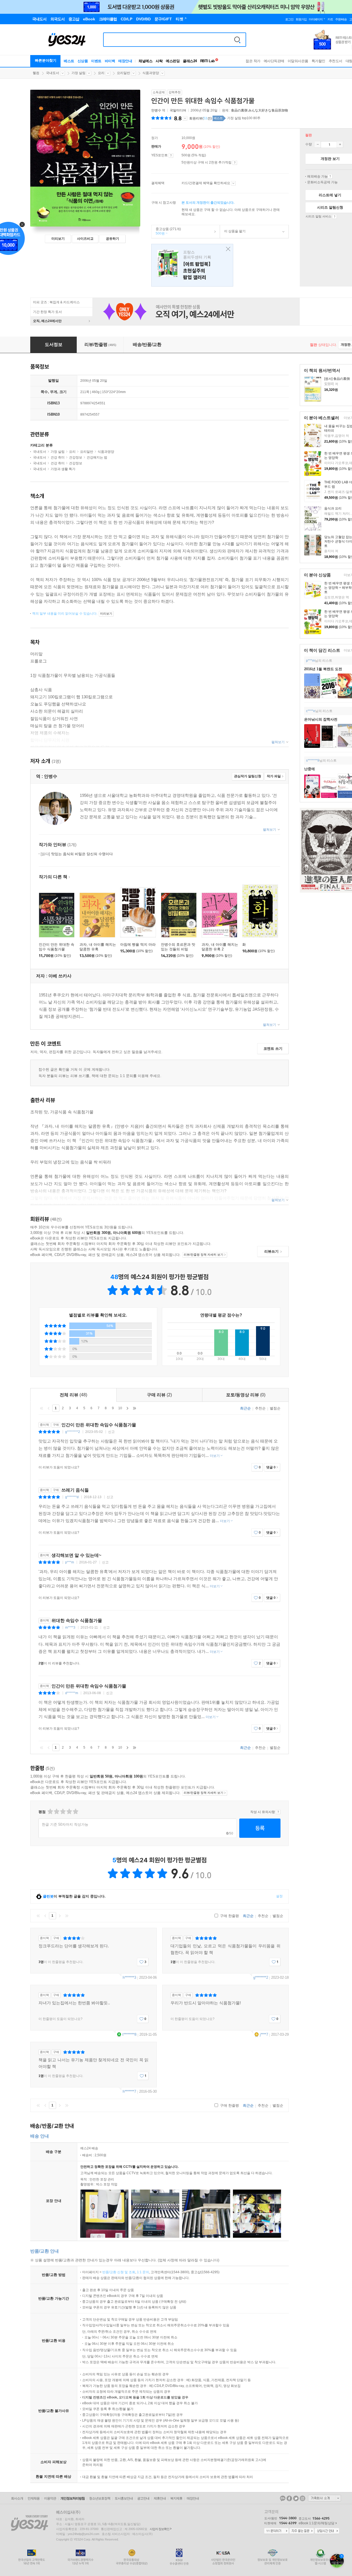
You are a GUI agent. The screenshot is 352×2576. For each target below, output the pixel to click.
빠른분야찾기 (46, 60)
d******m (72, 1693)
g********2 (73, 1432)
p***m (310, 661)
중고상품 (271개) (166, 231)
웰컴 (36, 73)
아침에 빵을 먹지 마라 (138, 944)
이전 (49, 1408)
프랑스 (192, 265)
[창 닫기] (227, 249)
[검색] (237, 40)
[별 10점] (75, 1812)
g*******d (72, 1497)
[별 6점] (63, 1812)
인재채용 (34, 2498)
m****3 (70, 1628)
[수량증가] (340, 145)
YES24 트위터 (296, 2498)
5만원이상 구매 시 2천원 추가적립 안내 (235, 163)
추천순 (260, 1408)
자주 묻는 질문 (302, 2531)
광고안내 (143, 2498)
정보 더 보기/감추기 (185, 118)
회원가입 (301, 19)
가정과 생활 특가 (63, 469)
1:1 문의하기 (276, 2531)
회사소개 (17, 2498)
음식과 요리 (333, 508)
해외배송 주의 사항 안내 (330, 176)
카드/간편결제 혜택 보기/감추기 (233, 183)
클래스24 (190, 61)
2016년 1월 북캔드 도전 (323, 669)
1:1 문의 (143, 2272)
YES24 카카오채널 (283, 2498)
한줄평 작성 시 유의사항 (278, 1812)
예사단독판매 (274, 61)
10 (120, 1408)
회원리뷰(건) (200, 118)
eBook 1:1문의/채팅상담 (317, 2523)
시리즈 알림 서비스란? (335, 217)
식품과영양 (151, 73)
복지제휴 (176, 2498)
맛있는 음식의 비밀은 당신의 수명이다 (77, 854)
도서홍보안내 (124, 2498)
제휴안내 (160, 2498)
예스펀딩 (173, 61)
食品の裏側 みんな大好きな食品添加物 (259, 110)
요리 (101, 73)
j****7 (264, 2034)
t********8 (129, 2034)
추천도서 (335, 61)
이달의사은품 (298, 61)
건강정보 (76, 457)
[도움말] (171, 156)
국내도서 (53, 73)
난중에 (310, 769)
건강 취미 (58, 457)
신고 (111, 1432)
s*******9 (313, 760)
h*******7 (129, 2091)
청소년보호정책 (100, 2498)
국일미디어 (178, 110)
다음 (127, 1408)
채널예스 (145, 61)
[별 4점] (56, 1812)
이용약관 (50, 2498)
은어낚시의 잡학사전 (321, 719)
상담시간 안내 (327, 2531)
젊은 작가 (253, 61)
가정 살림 (79, 73)
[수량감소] (318, 145)
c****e (311, 711)
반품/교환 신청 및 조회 (119, 2272)
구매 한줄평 (229, 1916)
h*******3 (129, 1977)
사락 (159, 61)
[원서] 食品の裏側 (337, 379)
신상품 (83, 61)
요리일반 (123, 73)
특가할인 (318, 61)
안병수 (156, 110)
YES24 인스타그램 (302, 2498)
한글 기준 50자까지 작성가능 (65, 1824)
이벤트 (96, 61)
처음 (42, 1408)
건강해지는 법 (97, 457)
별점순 (275, 1408)
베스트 (69, 61)
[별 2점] (50, 1812)
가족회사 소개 (324, 2498)
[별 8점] (69, 1812)
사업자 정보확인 (159, 2529)
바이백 (110, 61)
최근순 (245, 1408)
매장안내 (125, 61)
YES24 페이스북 (289, 2498)
